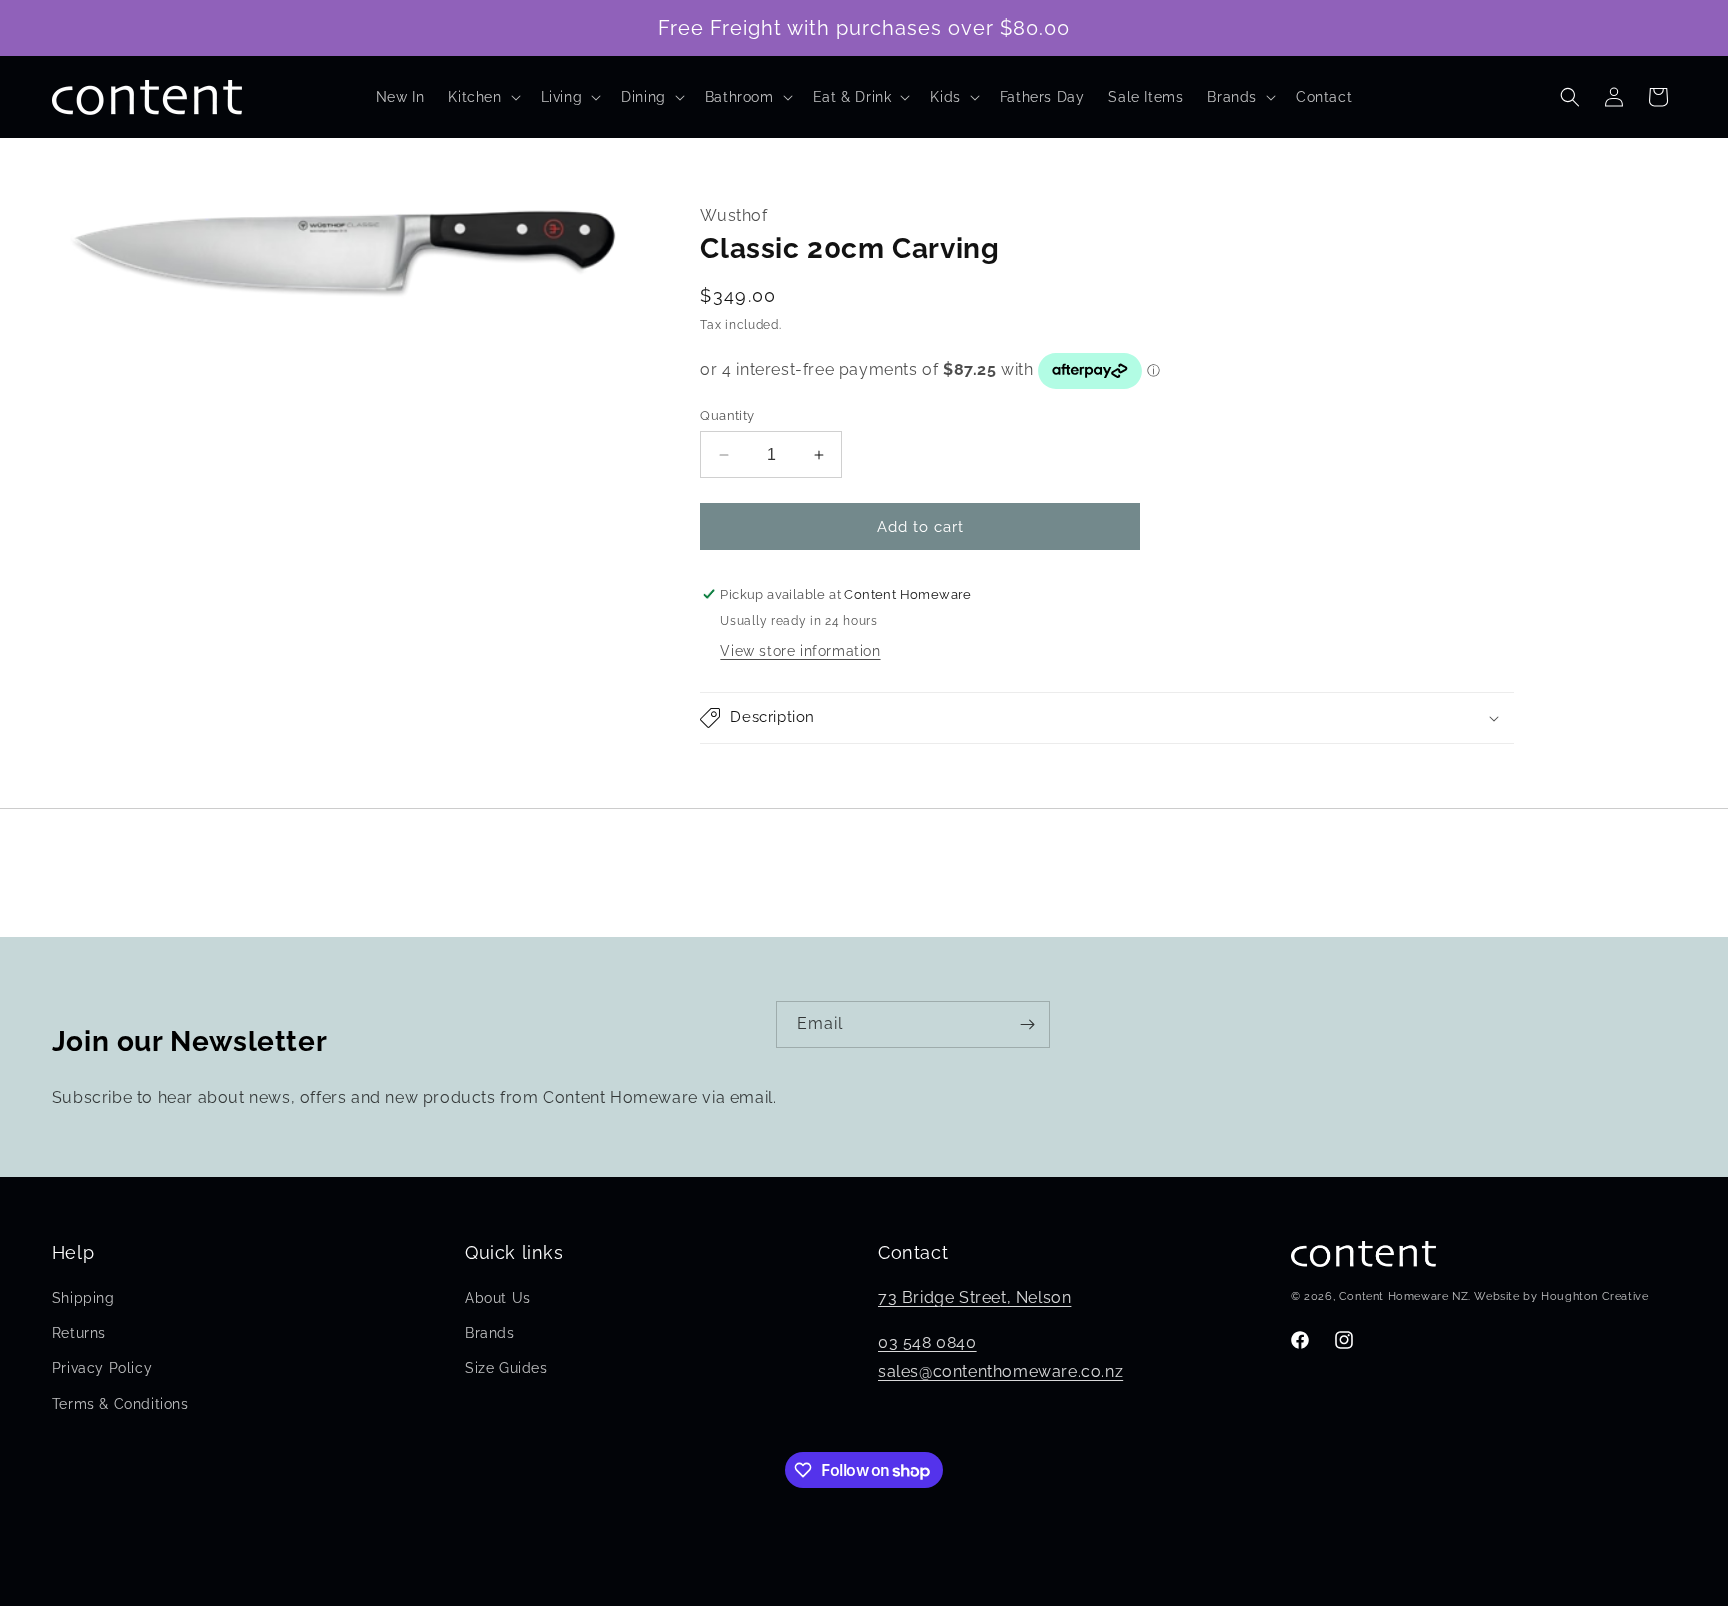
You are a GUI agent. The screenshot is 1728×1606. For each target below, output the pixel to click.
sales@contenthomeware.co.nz (1000, 1371)
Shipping (83, 1298)
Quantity (727, 415)
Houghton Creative (1594, 1297)
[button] (482, 97)
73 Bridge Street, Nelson (974, 1297)
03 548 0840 (927, 1342)
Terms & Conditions (120, 1404)
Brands (490, 1333)
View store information (800, 651)
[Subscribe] (1027, 1024)
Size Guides (506, 1369)
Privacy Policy (102, 1369)
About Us (498, 1298)
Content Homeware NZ (1403, 1297)
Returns (79, 1333)
